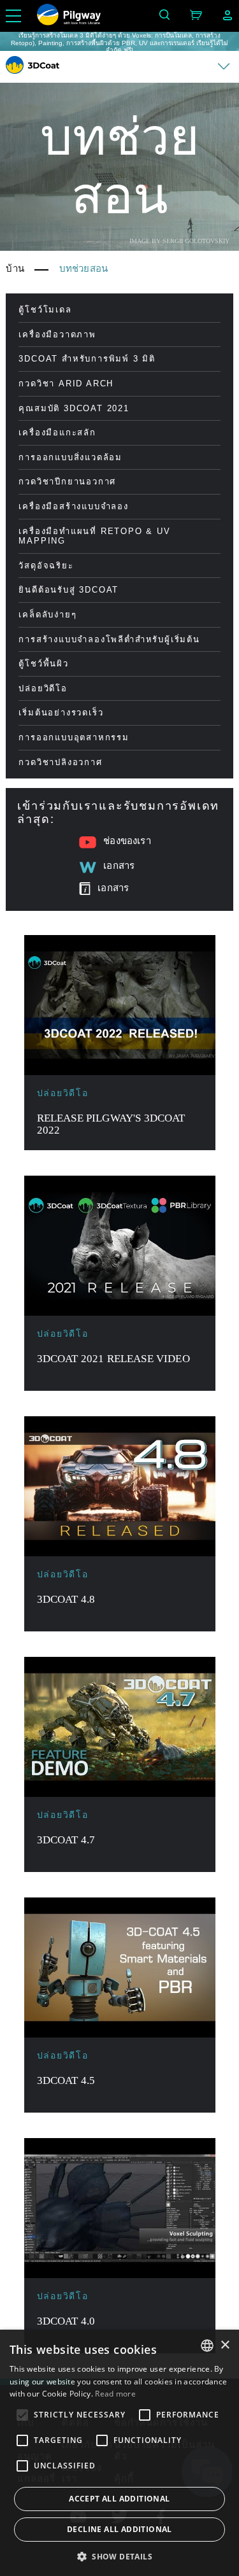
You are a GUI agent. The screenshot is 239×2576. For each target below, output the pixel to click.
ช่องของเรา (127, 841)
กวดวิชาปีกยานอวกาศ (67, 482)
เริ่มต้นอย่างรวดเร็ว (61, 713)
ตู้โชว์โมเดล (45, 310)
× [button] (225, 2345)
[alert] (119, 2453)
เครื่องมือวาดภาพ (57, 334)
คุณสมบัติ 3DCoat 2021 (74, 408)
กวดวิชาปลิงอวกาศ (60, 762)
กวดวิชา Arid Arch (66, 384)
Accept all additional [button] (119, 2499)
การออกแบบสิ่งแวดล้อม (70, 457)
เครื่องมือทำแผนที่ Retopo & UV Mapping (94, 536)
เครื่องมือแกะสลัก (57, 433)
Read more (115, 2394)
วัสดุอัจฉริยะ (46, 566)
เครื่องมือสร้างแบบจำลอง (73, 506)
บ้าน (15, 269)
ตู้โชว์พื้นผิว (43, 664)
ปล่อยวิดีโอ (43, 688)
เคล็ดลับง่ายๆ (47, 615)
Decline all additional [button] (119, 2529)
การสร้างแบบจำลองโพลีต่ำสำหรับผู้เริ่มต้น (109, 639)
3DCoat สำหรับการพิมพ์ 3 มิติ (87, 359)
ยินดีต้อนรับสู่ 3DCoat (69, 590)
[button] (119, 2556)
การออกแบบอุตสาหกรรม (74, 737)
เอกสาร (119, 866)
